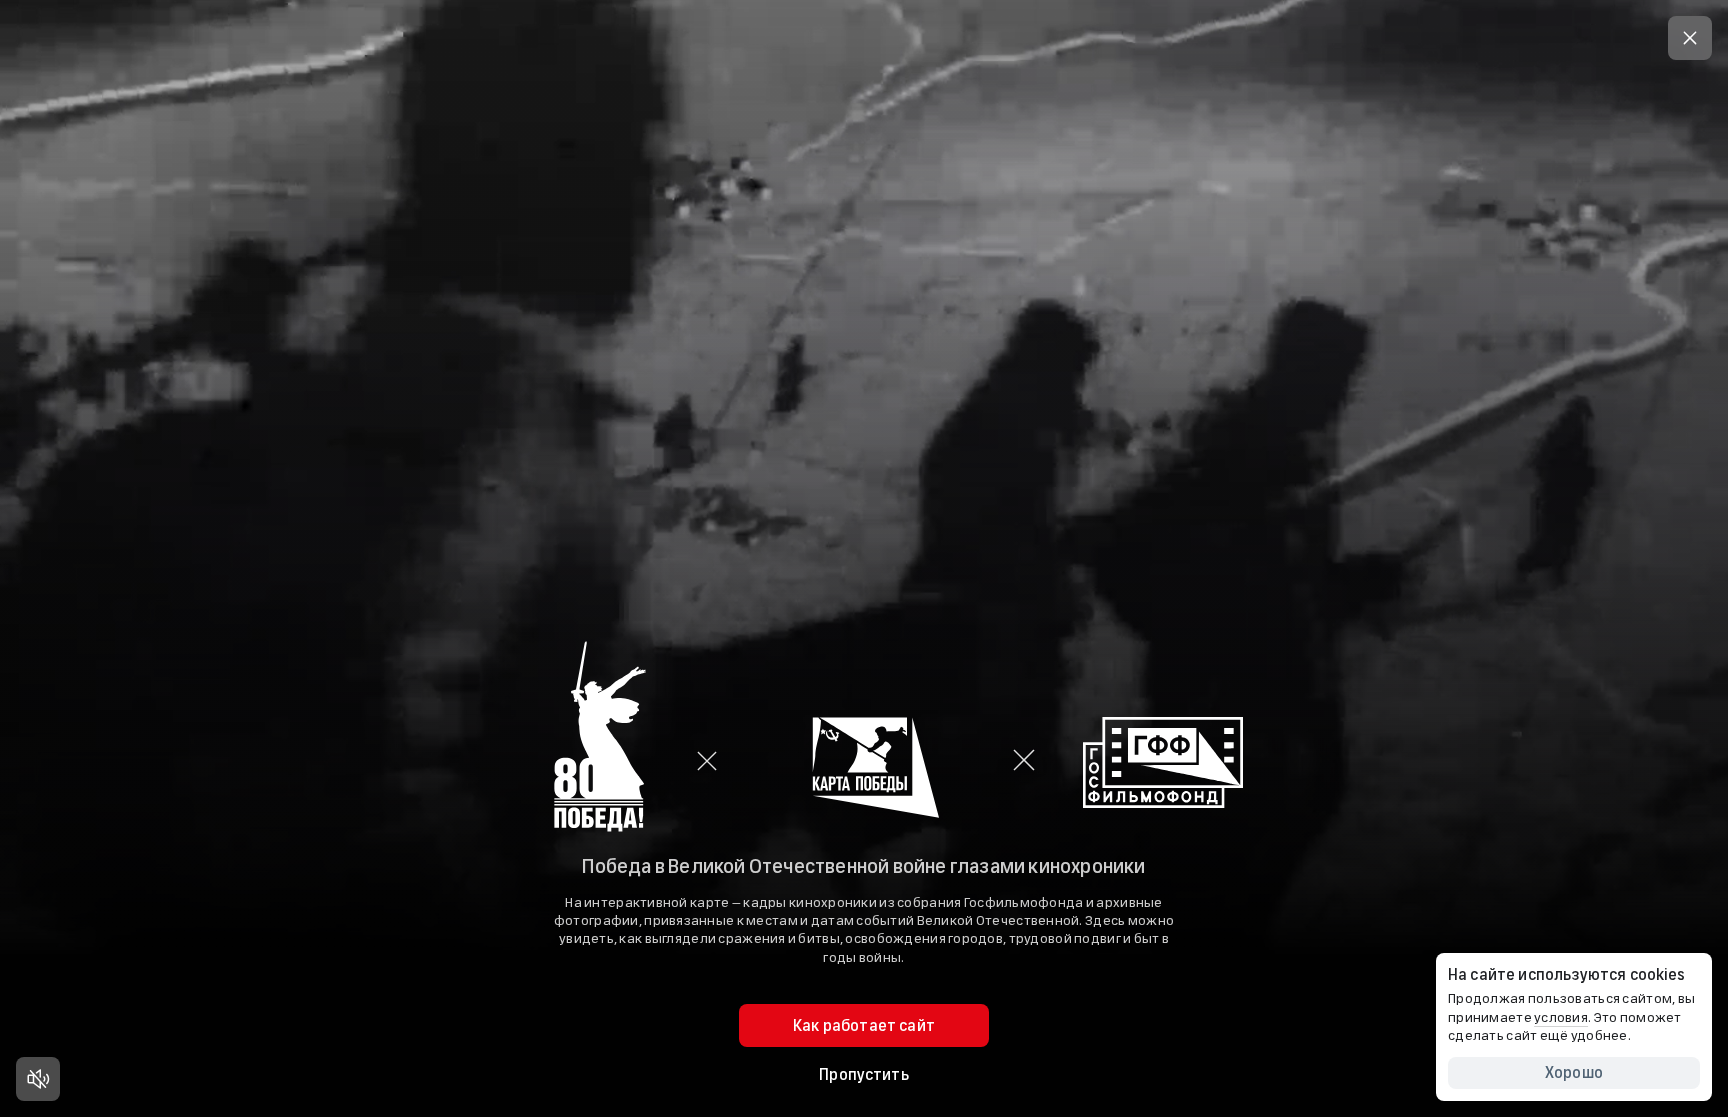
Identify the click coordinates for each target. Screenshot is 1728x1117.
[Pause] (38, 1079)
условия (1561, 1017)
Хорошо (1574, 1072)
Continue (863, 680)
